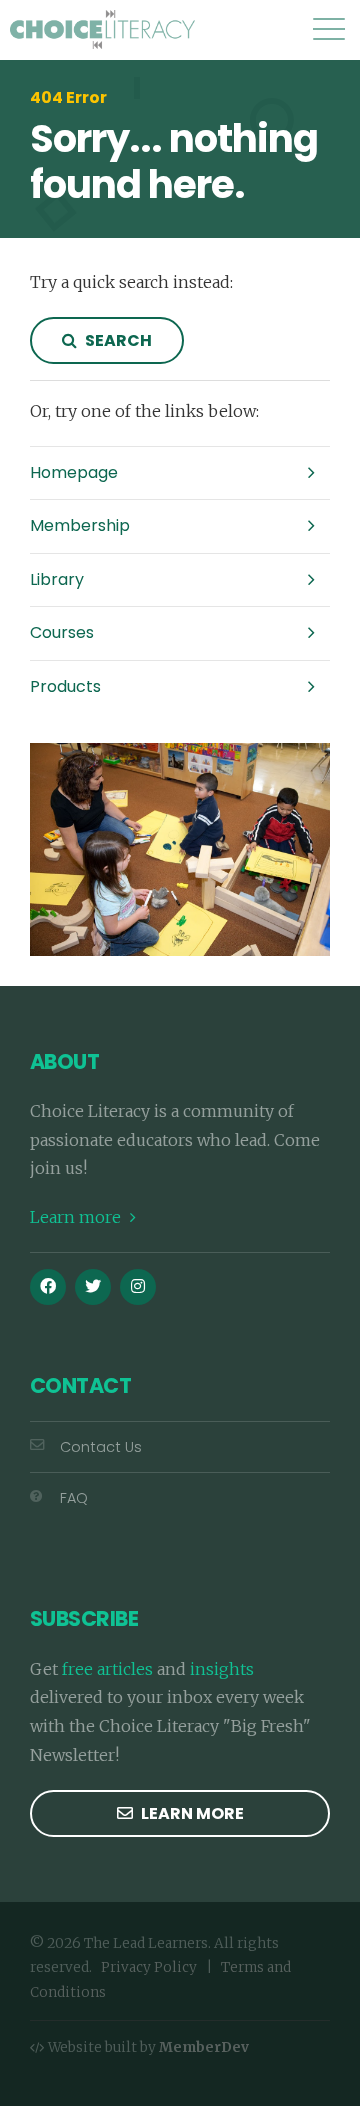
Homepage (74, 472)
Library (57, 579)
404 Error (68, 98)
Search (117, 340)
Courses (62, 632)
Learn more (77, 1217)
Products (65, 686)
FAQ (74, 1498)
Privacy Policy (149, 1967)
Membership (80, 525)
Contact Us (101, 1447)
